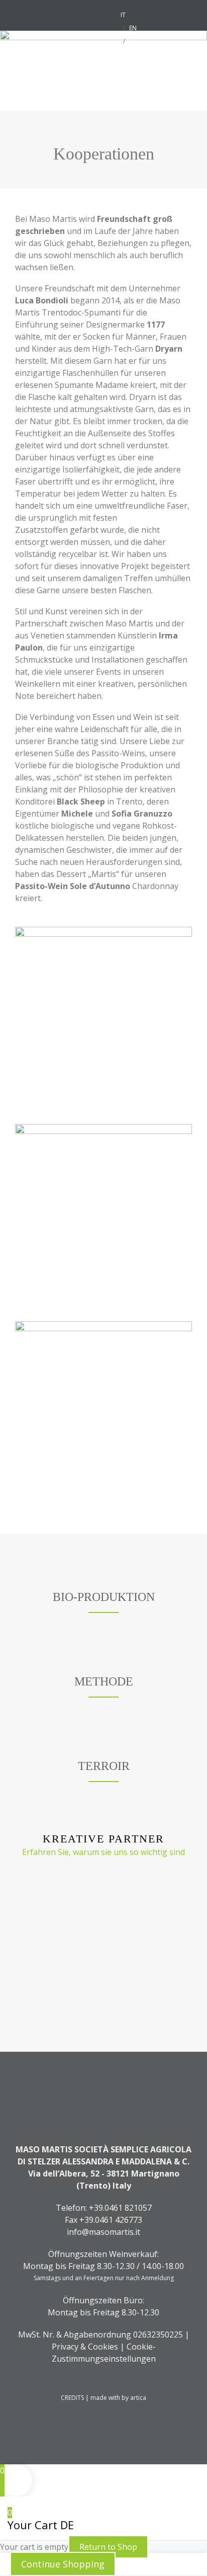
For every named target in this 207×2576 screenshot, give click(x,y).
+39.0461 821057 (120, 2208)
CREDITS (73, 2398)
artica (138, 2398)
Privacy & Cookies (85, 2347)
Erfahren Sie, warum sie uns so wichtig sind (103, 1852)
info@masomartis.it (103, 2232)
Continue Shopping (63, 2564)
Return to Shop (108, 2547)
